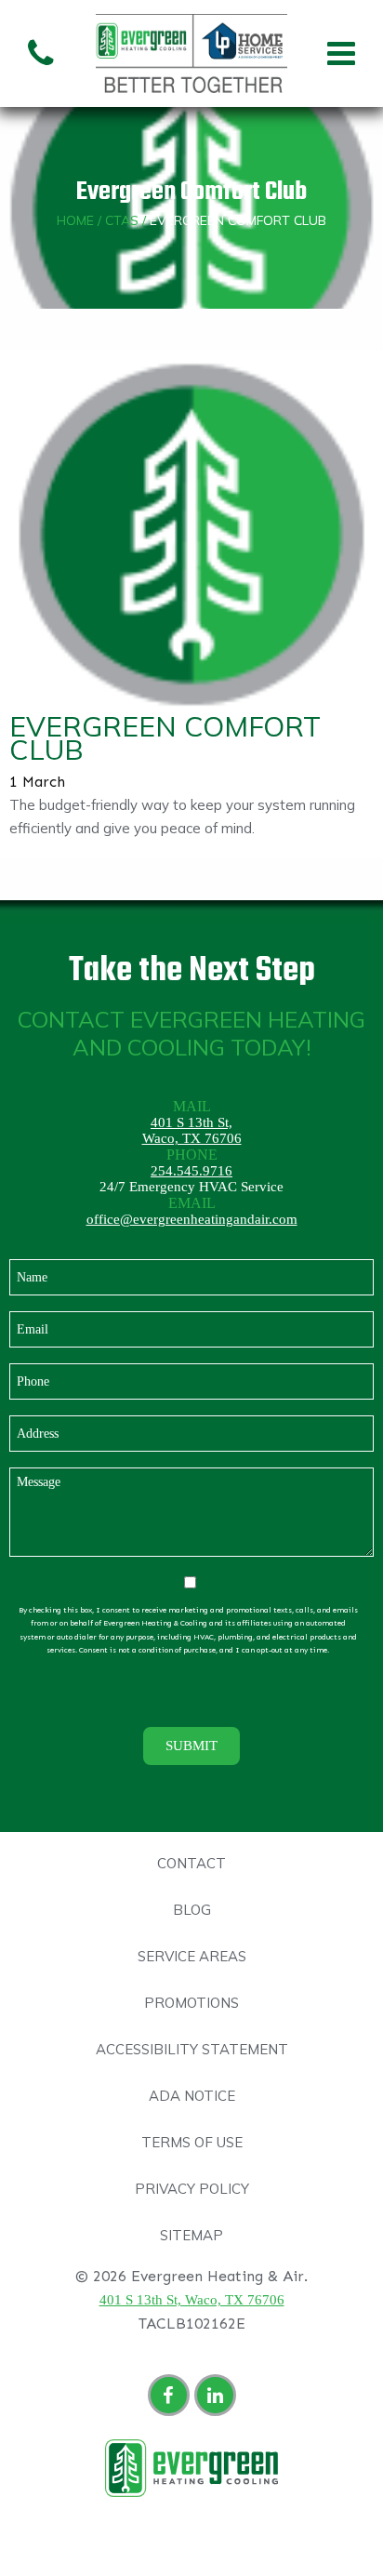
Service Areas (192, 1956)
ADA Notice (192, 2096)
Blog (192, 1910)
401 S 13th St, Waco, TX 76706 (192, 2300)
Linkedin (218, 2398)
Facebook (172, 2398)
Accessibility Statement (192, 2049)
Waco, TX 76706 (192, 1138)
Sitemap (191, 2235)
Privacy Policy (192, 2189)
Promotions (191, 2003)
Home (75, 220)
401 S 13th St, (191, 1122)
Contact (191, 1863)
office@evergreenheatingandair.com (192, 1219)
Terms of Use (192, 2142)
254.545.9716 (191, 1171)
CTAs (122, 220)
